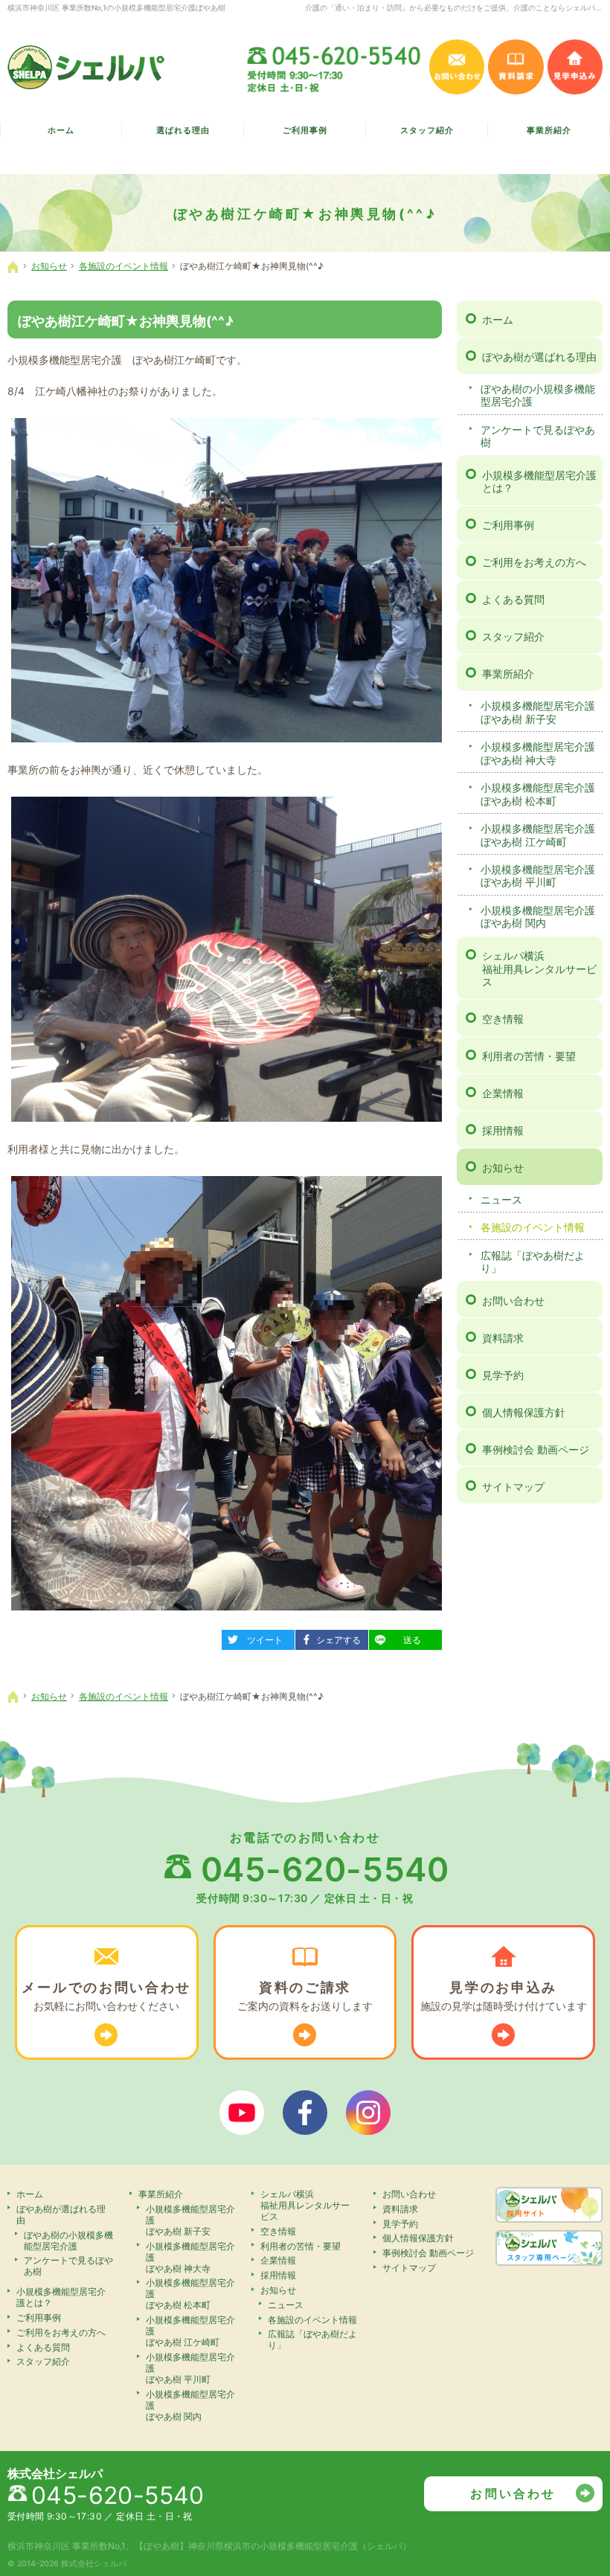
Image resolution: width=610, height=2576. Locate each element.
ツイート (258, 1638)
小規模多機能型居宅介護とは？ (539, 482)
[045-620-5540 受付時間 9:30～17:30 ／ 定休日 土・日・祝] (335, 67)
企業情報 (503, 1093)
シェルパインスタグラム (368, 2113)
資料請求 (503, 1338)
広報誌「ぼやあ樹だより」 (533, 1262)
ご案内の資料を (305, 1996)
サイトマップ (513, 1487)
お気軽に (106, 1996)
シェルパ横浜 (539, 969)
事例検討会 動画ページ (536, 1449)
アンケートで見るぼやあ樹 (538, 436)
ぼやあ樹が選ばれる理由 (539, 357)
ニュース (501, 1199)
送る (401, 1638)
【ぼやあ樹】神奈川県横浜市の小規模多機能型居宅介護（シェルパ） (273, 2546)
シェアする (334, 1638)
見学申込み (575, 67)
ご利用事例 (508, 525)
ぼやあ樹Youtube (242, 2113)
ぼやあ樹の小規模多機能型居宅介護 (538, 395)
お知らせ (503, 1167)
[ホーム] (13, 267)
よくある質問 (513, 599)
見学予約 (503, 1375)
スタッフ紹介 (513, 636)
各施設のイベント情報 (533, 1227)
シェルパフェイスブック (305, 2113)
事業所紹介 (508, 674)
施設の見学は (504, 1996)
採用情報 (503, 1130)
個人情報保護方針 (524, 1412)
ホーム (498, 319)
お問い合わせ (513, 1301)
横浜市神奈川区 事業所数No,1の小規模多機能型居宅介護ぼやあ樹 (116, 7)
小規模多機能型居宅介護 (538, 712)
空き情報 (503, 1019)
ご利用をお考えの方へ (534, 562)
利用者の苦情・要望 (529, 1056)
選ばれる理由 (183, 131)
